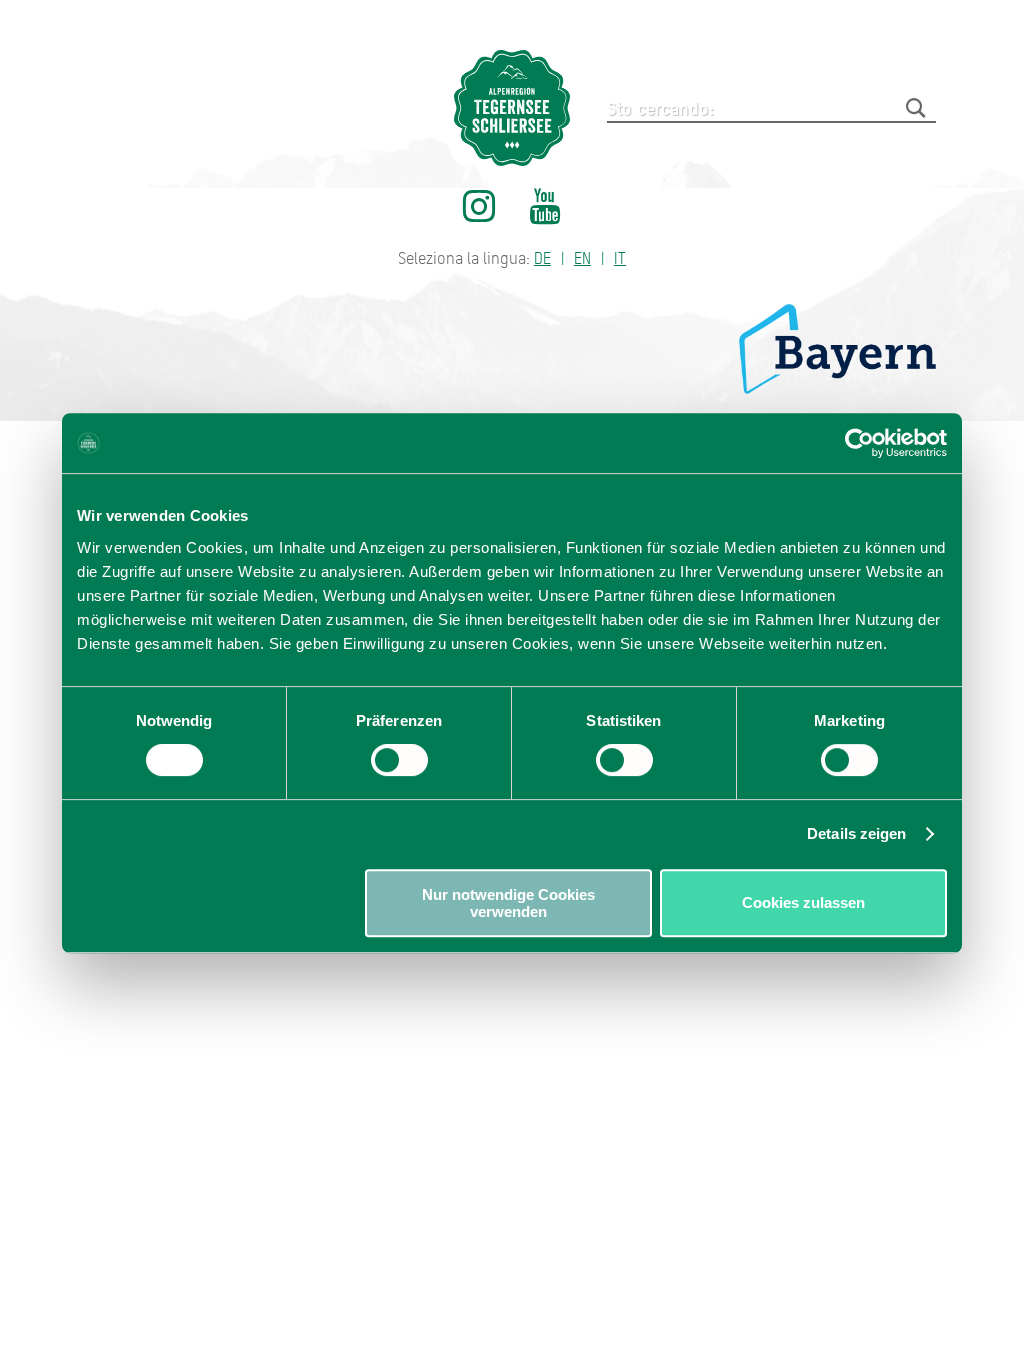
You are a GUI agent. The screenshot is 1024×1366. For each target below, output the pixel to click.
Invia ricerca (916, 108)
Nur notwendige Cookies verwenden (508, 903)
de (542, 258)
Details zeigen (856, 833)
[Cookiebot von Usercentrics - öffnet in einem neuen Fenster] (859, 443)
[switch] (399, 760)
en (582, 258)
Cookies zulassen (803, 902)
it (620, 258)
